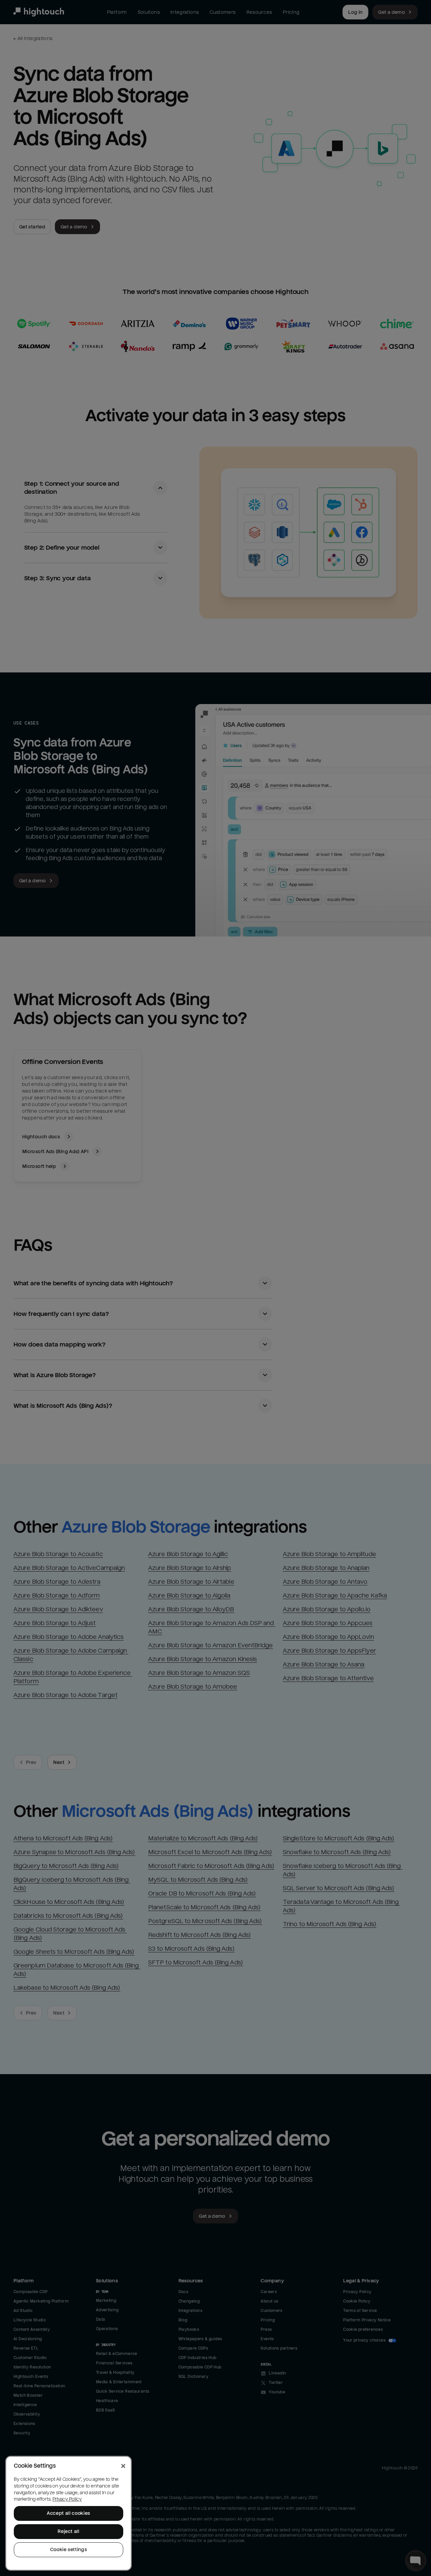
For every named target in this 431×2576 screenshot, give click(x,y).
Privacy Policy (67, 2499)
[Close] (123, 2466)
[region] (69, 2513)
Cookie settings (69, 2550)
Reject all (69, 2531)
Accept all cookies (69, 2513)
